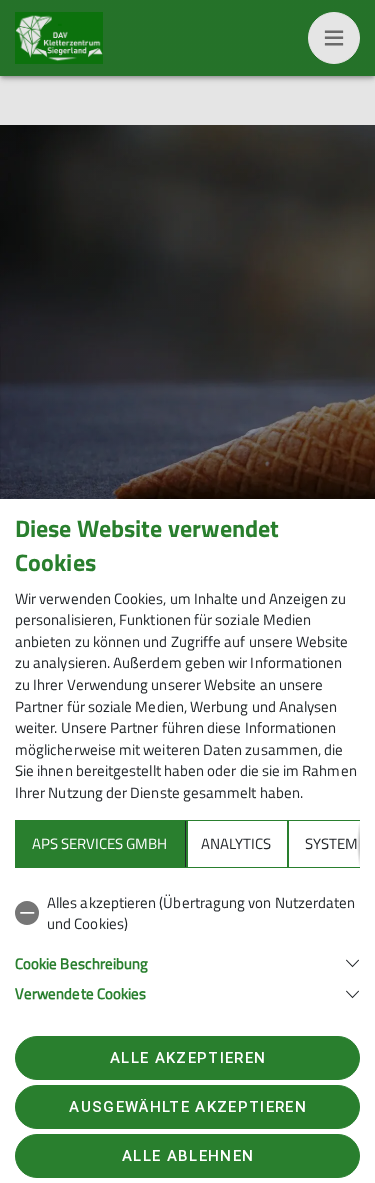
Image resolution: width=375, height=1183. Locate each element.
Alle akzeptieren (188, 1058)
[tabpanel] (187, 944)
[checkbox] (187, 913)
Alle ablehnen (188, 1156)
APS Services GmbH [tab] (99, 843)
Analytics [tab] (236, 843)
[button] (187, 961)
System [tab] (331, 843)
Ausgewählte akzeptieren (188, 1107)
